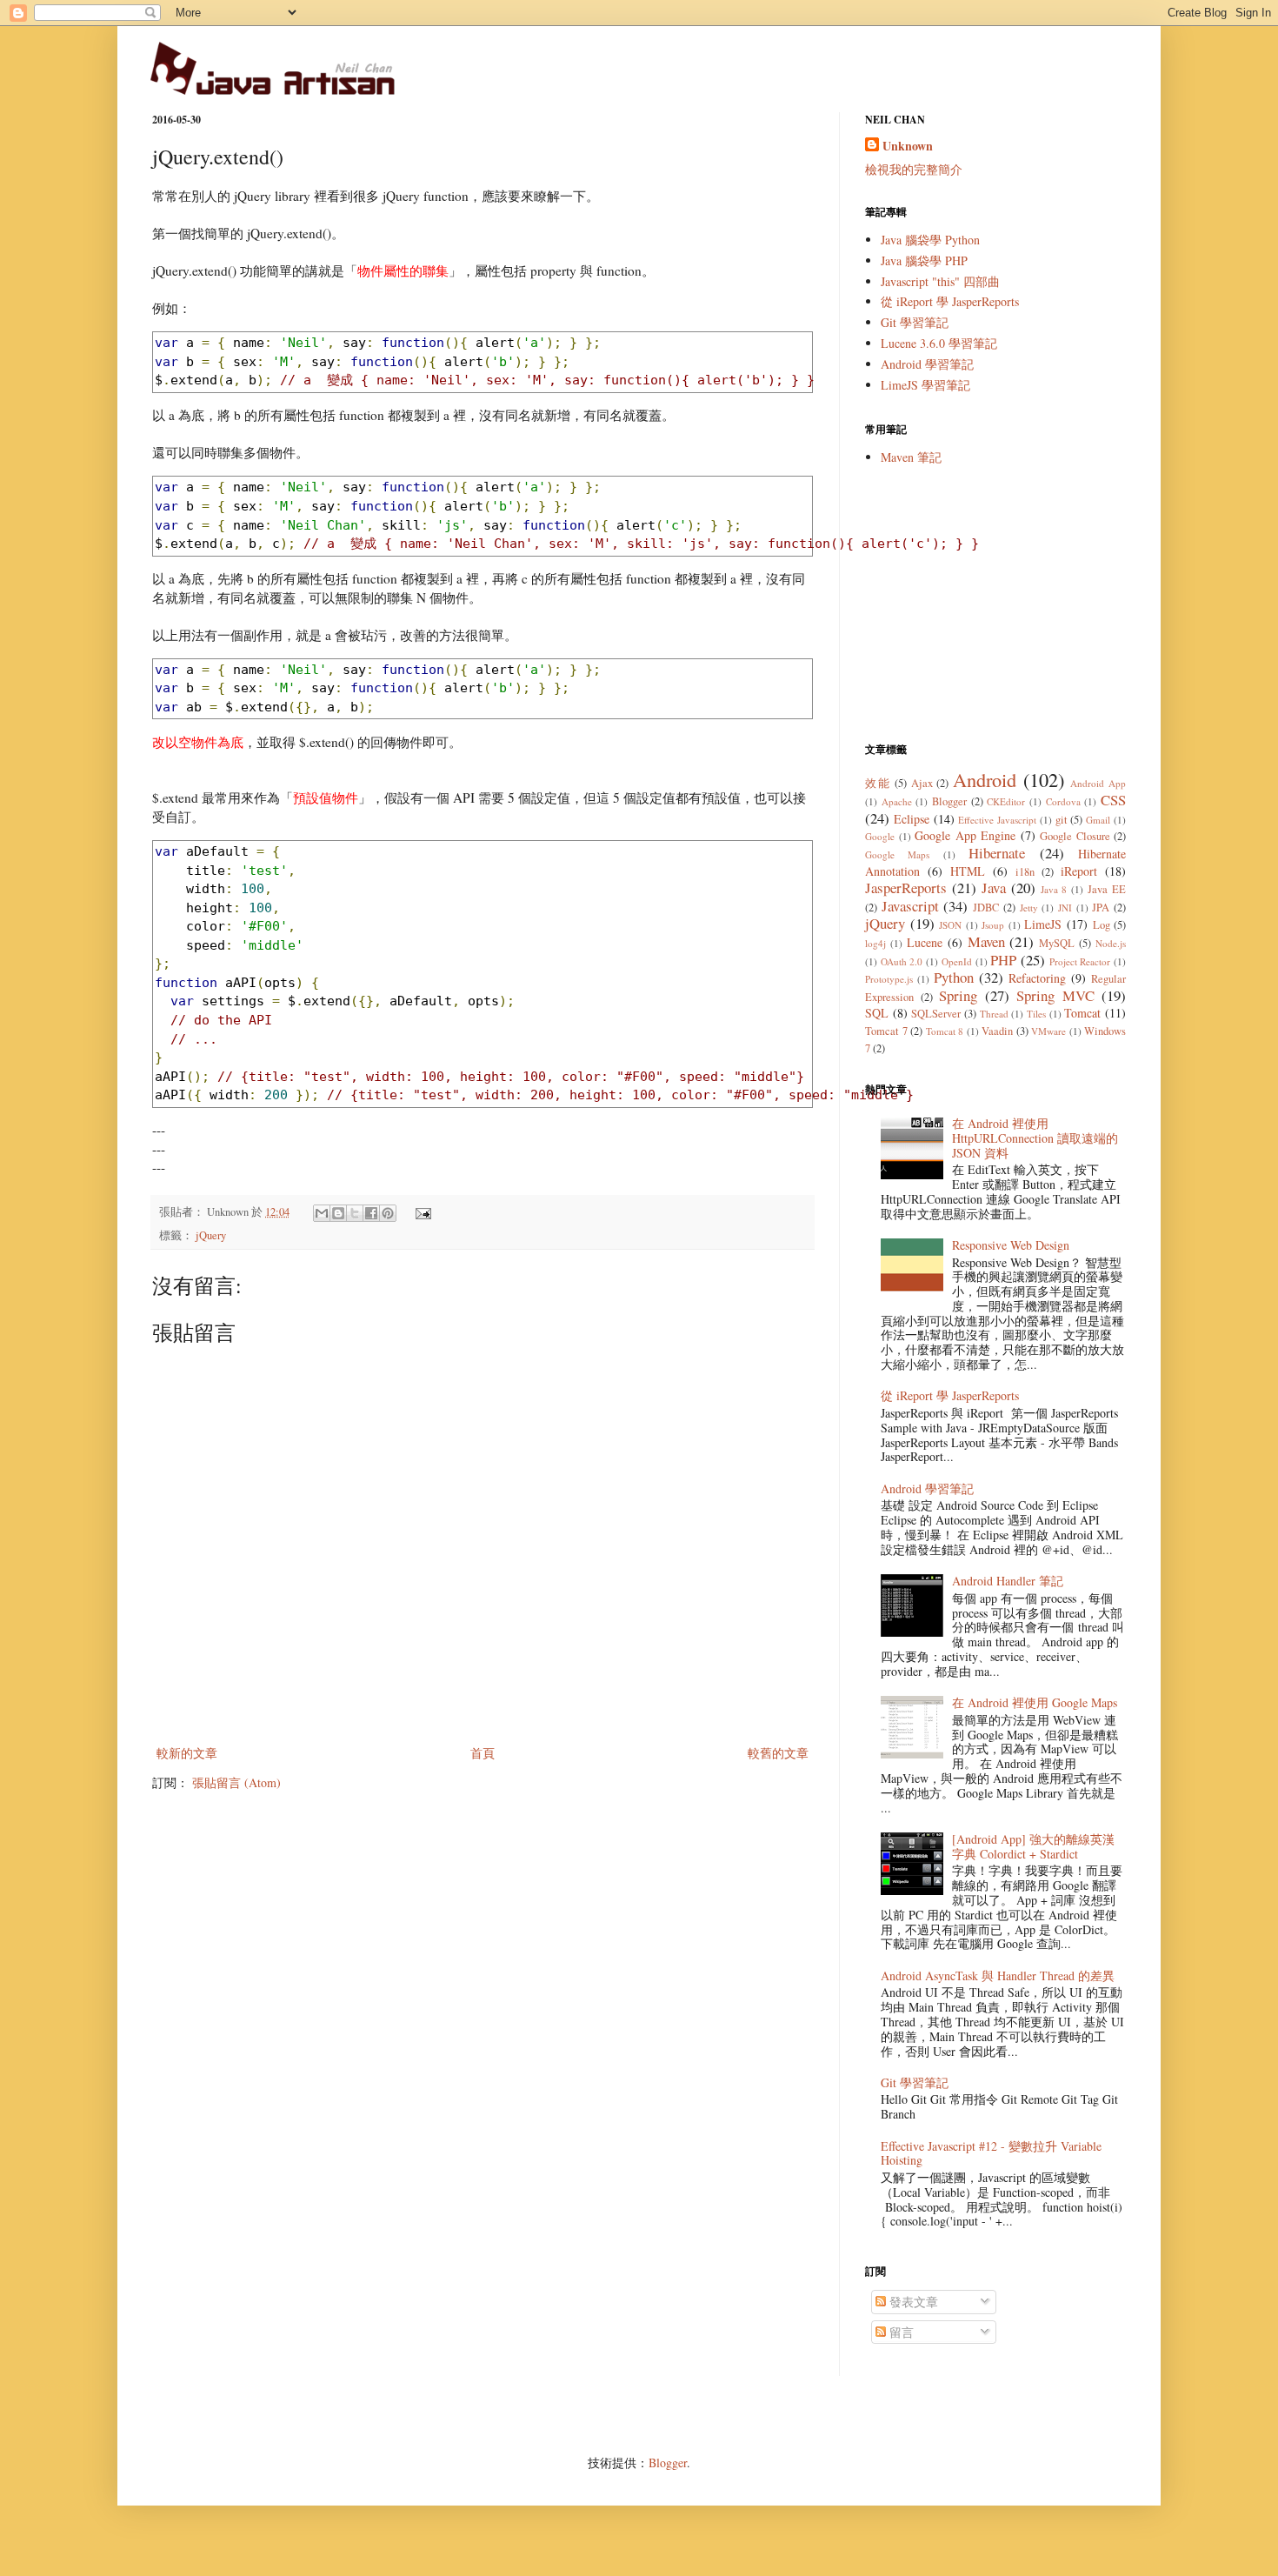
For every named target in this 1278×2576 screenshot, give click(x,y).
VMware (1048, 1031)
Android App (1098, 783)
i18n (1025, 872)
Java (994, 888)
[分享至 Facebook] (371, 1213)
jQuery (211, 1235)
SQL (877, 1013)
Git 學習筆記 (915, 322)
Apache (897, 801)
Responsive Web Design (1011, 1245)
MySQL (1057, 943)
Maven (986, 941)
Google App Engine (965, 835)
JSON (950, 925)
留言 (900, 2332)
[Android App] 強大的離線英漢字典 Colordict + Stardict (1033, 1846)
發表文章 (912, 2302)
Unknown (908, 146)
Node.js (1111, 943)
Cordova (1063, 801)
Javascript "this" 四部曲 (940, 281)
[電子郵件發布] (421, 1212)
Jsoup (993, 925)
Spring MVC (1055, 995)
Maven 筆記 (911, 457)
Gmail (1098, 820)
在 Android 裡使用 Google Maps (1035, 1702)
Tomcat (1082, 1013)
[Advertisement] (995, 604)
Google (880, 836)
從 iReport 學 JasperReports (950, 301)
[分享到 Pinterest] (388, 1213)
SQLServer (936, 1014)
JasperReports (906, 888)
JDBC (986, 908)
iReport (1079, 871)
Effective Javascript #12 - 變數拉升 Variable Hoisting (991, 2153)
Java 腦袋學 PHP (924, 260)
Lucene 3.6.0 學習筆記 (939, 343)
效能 (878, 783)
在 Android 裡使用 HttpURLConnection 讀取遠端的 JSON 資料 (1035, 1138)
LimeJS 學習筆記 (925, 385)
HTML (968, 871)
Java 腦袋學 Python (930, 240)
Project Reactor (1080, 961)
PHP (1003, 960)
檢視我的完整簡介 (914, 169)
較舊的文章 (778, 1753)
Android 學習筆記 (927, 364)
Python (954, 977)
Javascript (910, 906)
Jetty (1029, 908)
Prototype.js (889, 979)
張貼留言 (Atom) (236, 1782)
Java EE (1107, 889)
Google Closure (1075, 836)
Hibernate (997, 853)
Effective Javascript (997, 820)
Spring (958, 995)
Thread (994, 1014)
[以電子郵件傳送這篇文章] (322, 1213)
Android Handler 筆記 (1008, 1581)
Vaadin (997, 1031)
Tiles (1036, 1014)
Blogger (949, 801)
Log (1102, 925)
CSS (1113, 800)
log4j (875, 943)
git (1062, 820)
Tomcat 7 (886, 1031)
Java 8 (1054, 889)
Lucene (925, 942)
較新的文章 (187, 1753)
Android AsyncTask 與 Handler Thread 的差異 (998, 1975)
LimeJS (1043, 924)
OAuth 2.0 (902, 961)
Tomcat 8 (945, 1031)
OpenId (957, 961)
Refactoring (1037, 978)
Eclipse (912, 819)
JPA (1101, 908)
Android (985, 779)
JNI (1065, 908)
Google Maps (897, 854)
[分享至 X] (355, 1213)
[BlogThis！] (338, 1213)
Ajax (922, 783)
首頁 (483, 1753)
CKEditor (1006, 801)
